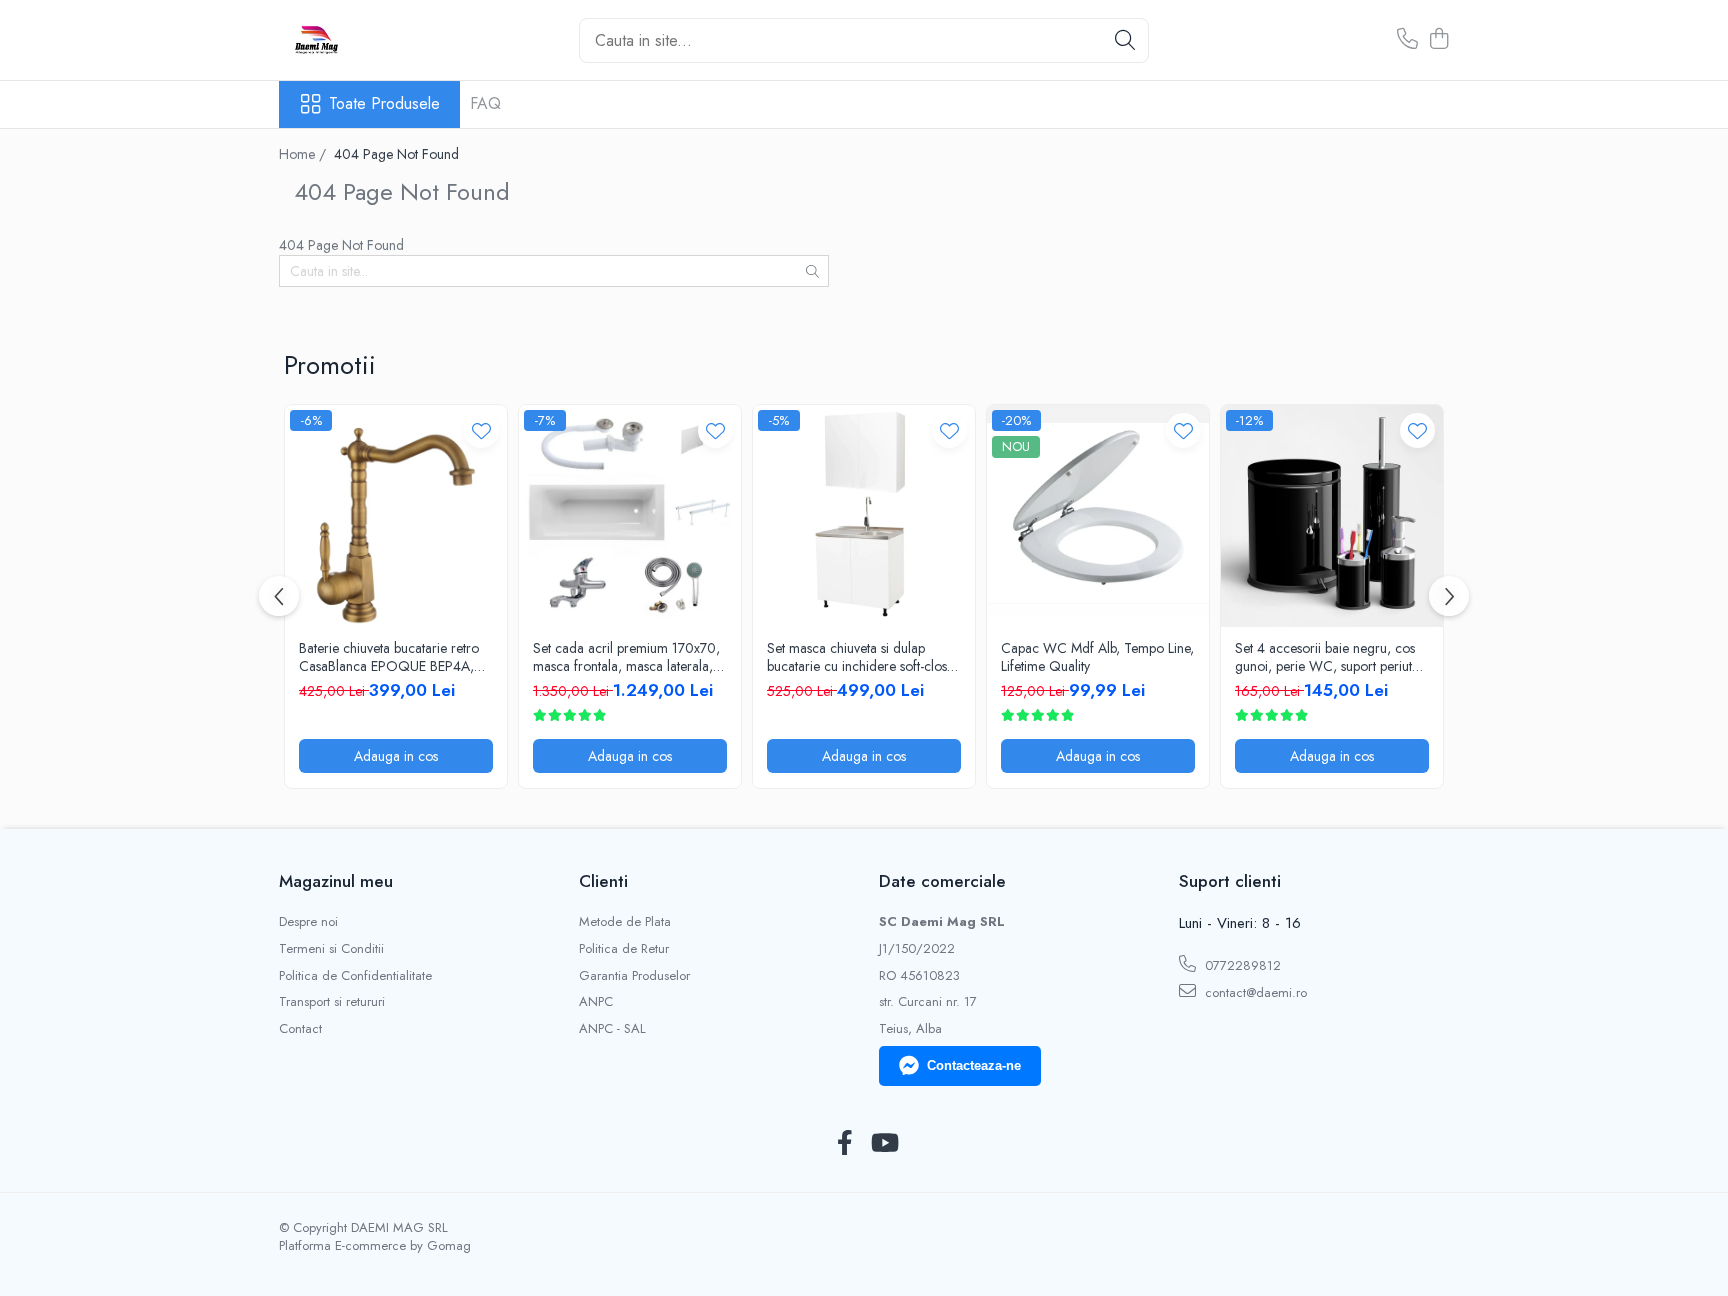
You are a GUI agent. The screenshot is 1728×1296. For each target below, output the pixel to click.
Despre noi (308, 922)
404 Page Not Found (396, 154)
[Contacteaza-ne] (1407, 40)
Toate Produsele (384, 104)
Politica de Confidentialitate (355, 976)
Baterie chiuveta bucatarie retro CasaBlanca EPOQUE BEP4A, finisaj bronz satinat (389, 657)
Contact (300, 1029)
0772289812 (1241, 965)
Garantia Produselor (634, 976)
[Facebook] (844, 1144)
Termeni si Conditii (331, 949)
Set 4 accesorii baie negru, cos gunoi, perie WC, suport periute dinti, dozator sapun (1327, 657)
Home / (304, 154)
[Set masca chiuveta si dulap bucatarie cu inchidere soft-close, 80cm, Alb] (864, 516)
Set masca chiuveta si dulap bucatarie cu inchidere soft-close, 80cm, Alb (862, 657)
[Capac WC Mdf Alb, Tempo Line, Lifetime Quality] (1098, 516)
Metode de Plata (625, 922)
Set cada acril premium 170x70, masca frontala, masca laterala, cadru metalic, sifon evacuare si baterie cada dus (626, 657)
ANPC (596, 1002)
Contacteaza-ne (974, 1065)
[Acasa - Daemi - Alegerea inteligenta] (379, 40)
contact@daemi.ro (1254, 992)
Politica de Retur (624, 949)
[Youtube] (883, 1144)
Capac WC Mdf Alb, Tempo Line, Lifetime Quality (1097, 657)
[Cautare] (1125, 40)
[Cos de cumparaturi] (1438, 40)
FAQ (485, 103)
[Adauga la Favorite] (481, 430)
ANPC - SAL (612, 1029)
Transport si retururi (332, 1002)
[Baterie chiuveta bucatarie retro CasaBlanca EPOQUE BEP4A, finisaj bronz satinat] (396, 516)
